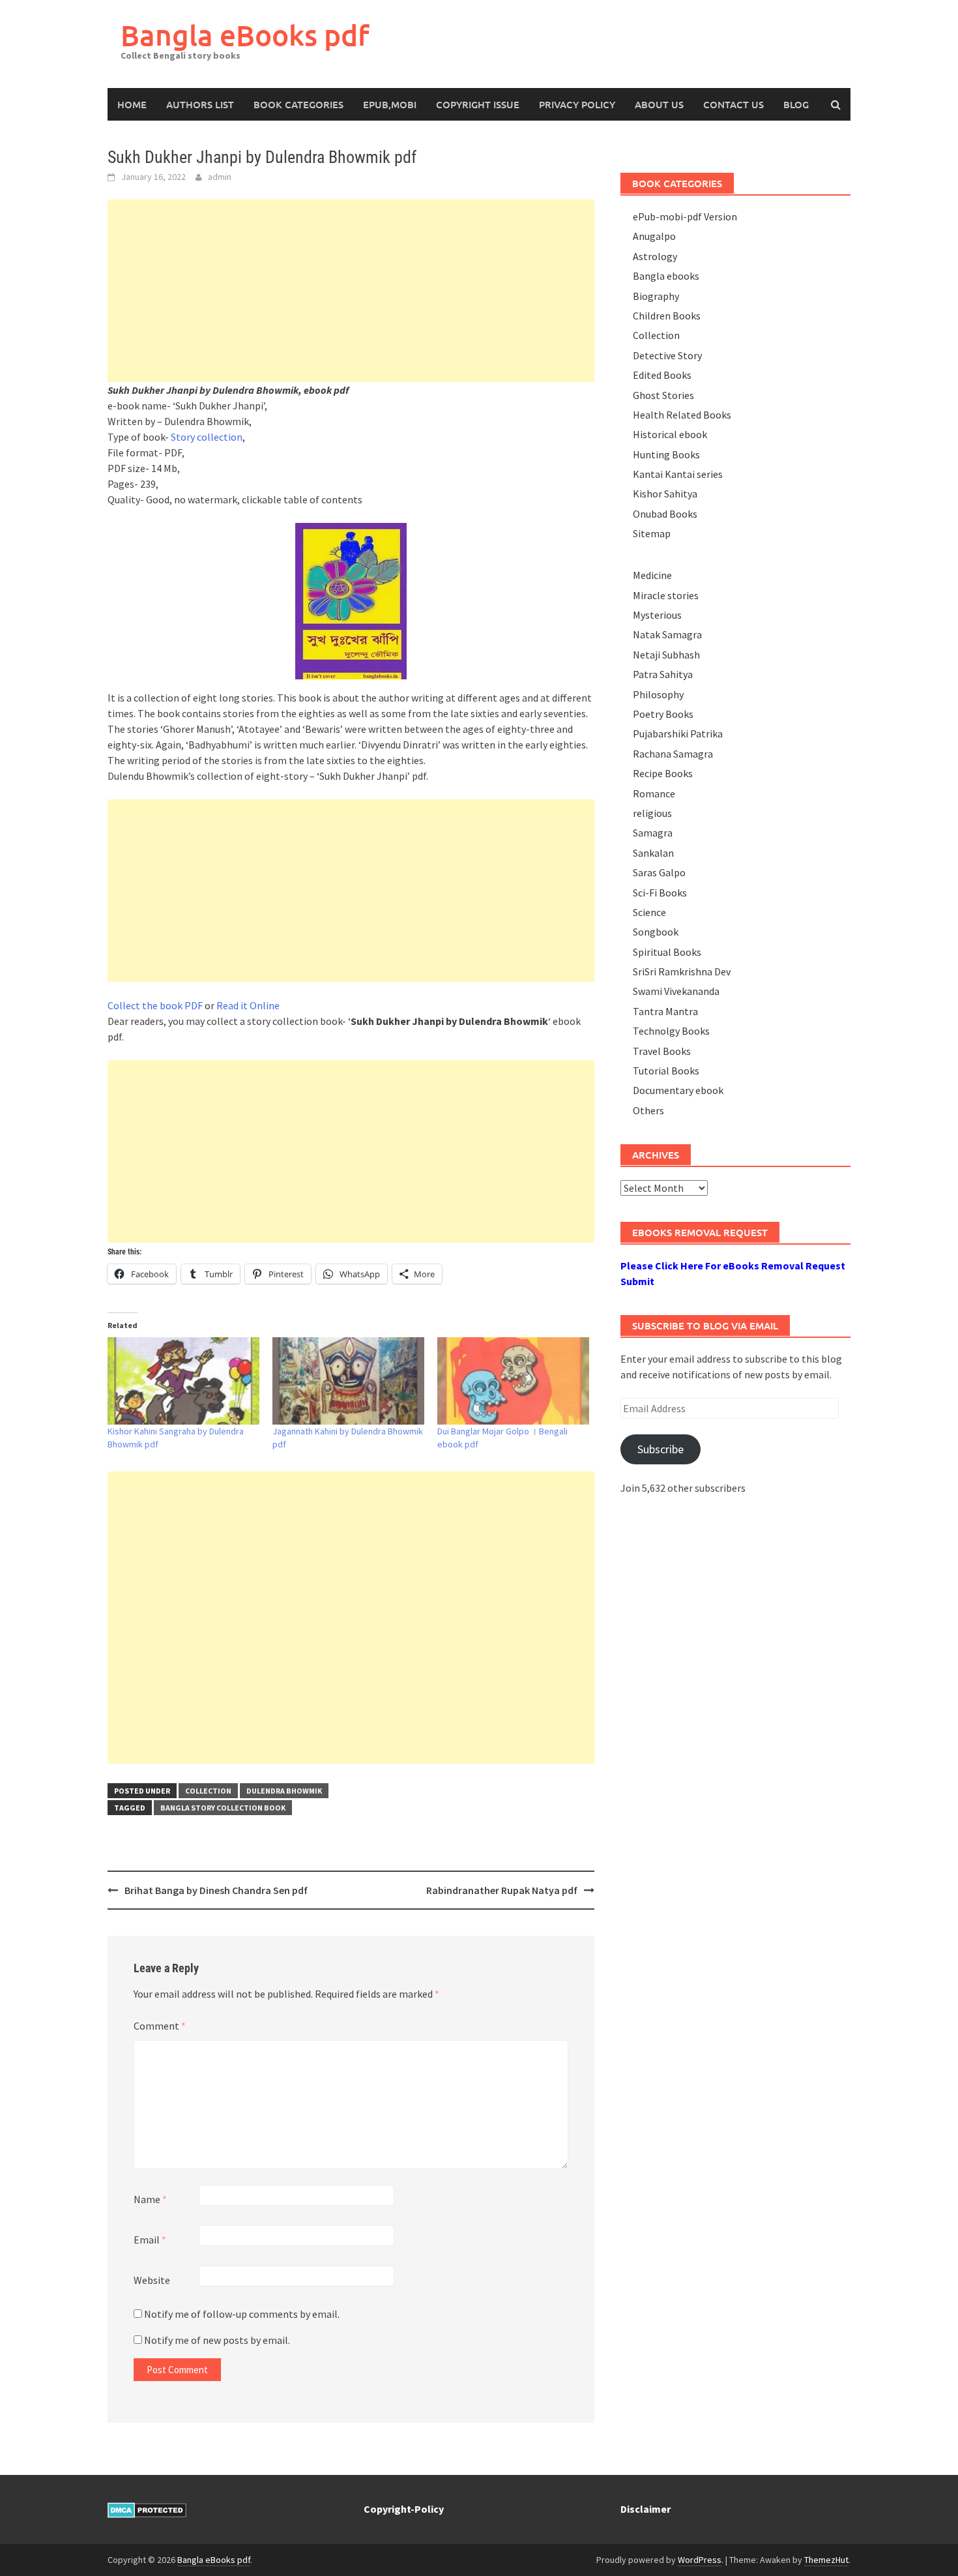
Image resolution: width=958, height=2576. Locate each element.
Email (150, 2240)
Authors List (200, 104)
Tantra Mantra (665, 1011)
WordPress (700, 2560)
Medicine (652, 575)
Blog (796, 104)
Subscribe (660, 1449)
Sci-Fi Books (660, 893)
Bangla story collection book (223, 1808)
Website (152, 2280)
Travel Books (662, 1051)
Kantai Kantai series (678, 474)
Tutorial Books (666, 1071)
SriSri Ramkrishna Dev (682, 971)
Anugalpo (654, 236)
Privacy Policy (577, 104)
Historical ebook (670, 434)
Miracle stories (666, 595)
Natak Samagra (667, 634)
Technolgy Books (671, 1031)
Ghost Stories (663, 395)
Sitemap (652, 533)
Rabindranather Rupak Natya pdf (502, 1890)
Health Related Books (682, 415)
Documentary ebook (678, 1090)
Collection (208, 1791)
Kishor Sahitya (665, 494)
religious (652, 813)
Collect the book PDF (155, 1005)
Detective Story (667, 355)
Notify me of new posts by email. (217, 2340)
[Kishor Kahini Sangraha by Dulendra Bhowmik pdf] (183, 1381)
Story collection (207, 437)
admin (220, 177)
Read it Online (248, 1005)
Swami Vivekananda (676, 991)
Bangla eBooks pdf (245, 35)
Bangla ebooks (666, 276)
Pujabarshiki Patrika (678, 733)
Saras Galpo (659, 872)
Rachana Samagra (673, 754)
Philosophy (658, 694)
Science (649, 912)
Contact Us (733, 104)
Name (150, 2199)
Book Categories (298, 104)
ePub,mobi (390, 104)
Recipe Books (663, 773)
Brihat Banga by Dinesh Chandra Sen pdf (216, 1890)
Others (648, 1110)
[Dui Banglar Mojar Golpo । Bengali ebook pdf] (513, 1381)
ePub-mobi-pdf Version (685, 216)
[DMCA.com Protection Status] (147, 2509)
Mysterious (657, 615)
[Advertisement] (351, 291)
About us (659, 104)
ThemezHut (826, 2560)
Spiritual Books (667, 952)
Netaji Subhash (666, 655)
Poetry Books (663, 714)
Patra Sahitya (663, 674)
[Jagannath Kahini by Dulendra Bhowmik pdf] (348, 1381)
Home (132, 104)
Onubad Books (665, 514)
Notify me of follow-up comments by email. (242, 2314)
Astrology (655, 256)
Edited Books (662, 375)
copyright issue (478, 104)
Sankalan (653, 853)
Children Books (667, 316)
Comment (160, 2026)
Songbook (656, 932)
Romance (654, 793)
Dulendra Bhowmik (284, 1791)
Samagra (653, 833)
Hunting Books (666, 454)
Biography (656, 296)
